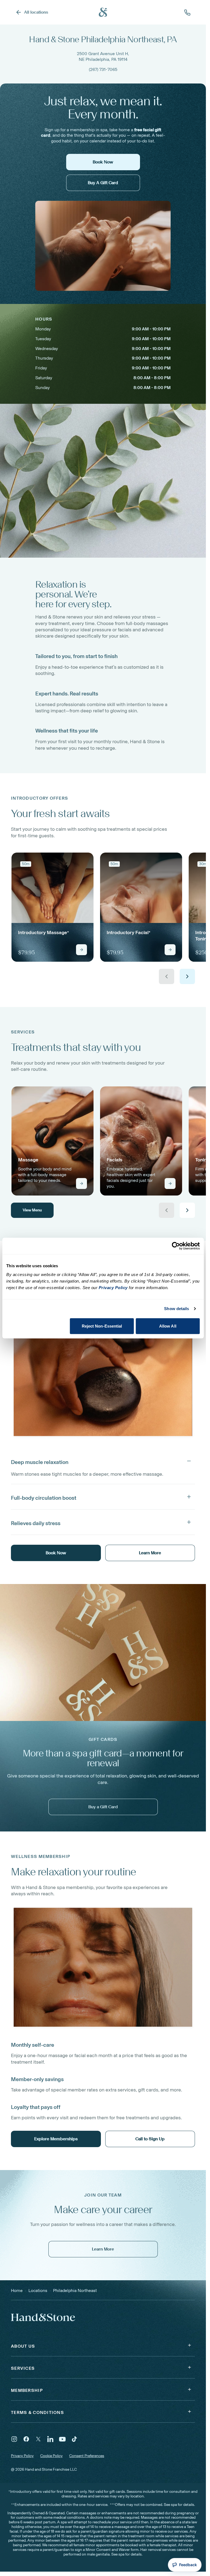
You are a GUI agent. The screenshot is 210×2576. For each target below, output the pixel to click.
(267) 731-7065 (103, 69)
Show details (177, 1309)
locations (38, 2290)
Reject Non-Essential (102, 1326)
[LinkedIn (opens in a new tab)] (50, 2439)
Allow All (168, 1326)
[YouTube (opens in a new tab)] (62, 2439)
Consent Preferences (87, 2456)
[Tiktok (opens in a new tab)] (74, 2439)
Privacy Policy (22, 2456)
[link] (52, 907)
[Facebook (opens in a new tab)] (26, 2439)
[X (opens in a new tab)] (38, 2439)
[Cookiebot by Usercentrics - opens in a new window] (176, 1246)
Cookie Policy (51, 2456)
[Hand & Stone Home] (103, 12)
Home (17, 2290)
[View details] (81, 950)
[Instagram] (14, 2439)
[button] (103, 1461)
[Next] (187, 976)
